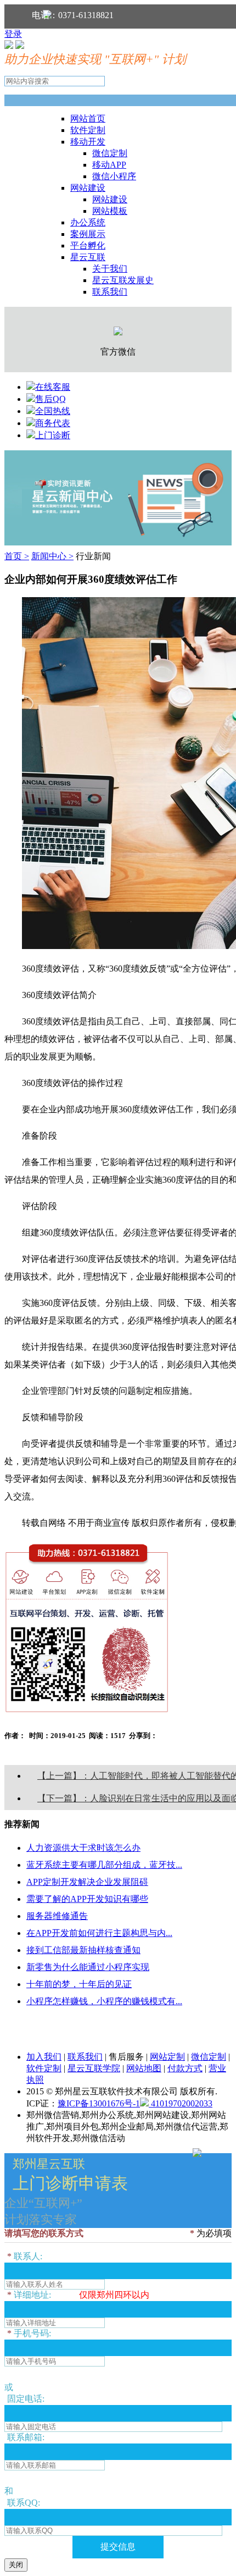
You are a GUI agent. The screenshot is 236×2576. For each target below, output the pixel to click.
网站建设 (88, 188)
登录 (13, 34)
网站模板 (110, 211)
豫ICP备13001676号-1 (99, 2103)
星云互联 (88, 257)
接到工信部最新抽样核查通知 (83, 1950)
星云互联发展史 (123, 280)
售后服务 (126, 2057)
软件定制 (88, 130)
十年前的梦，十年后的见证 (79, 1984)
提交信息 (118, 2547)
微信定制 (110, 153)
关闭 (16, 2565)
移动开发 (88, 142)
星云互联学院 (94, 2068)
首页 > (17, 556)
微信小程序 (114, 176)
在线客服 (53, 387)
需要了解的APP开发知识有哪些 (87, 1899)
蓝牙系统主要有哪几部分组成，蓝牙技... (104, 1865)
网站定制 (167, 2057)
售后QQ (50, 399)
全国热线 (53, 411)
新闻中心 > (52, 556)
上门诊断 (53, 435)
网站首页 (88, 118)
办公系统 (88, 222)
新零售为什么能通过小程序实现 (88, 1967)
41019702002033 (181, 2103)
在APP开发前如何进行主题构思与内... (99, 1933)
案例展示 (88, 234)
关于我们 (110, 269)
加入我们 (44, 2057)
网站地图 (144, 2068)
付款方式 (185, 2068)
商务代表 (53, 423)
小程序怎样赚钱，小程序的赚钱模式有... (104, 2001)
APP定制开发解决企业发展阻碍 (87, 1882)
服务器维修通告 (57, 1916)
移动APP (109, 165)
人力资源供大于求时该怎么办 (83, 1848)
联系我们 (110, 292)
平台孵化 (88, 246)
